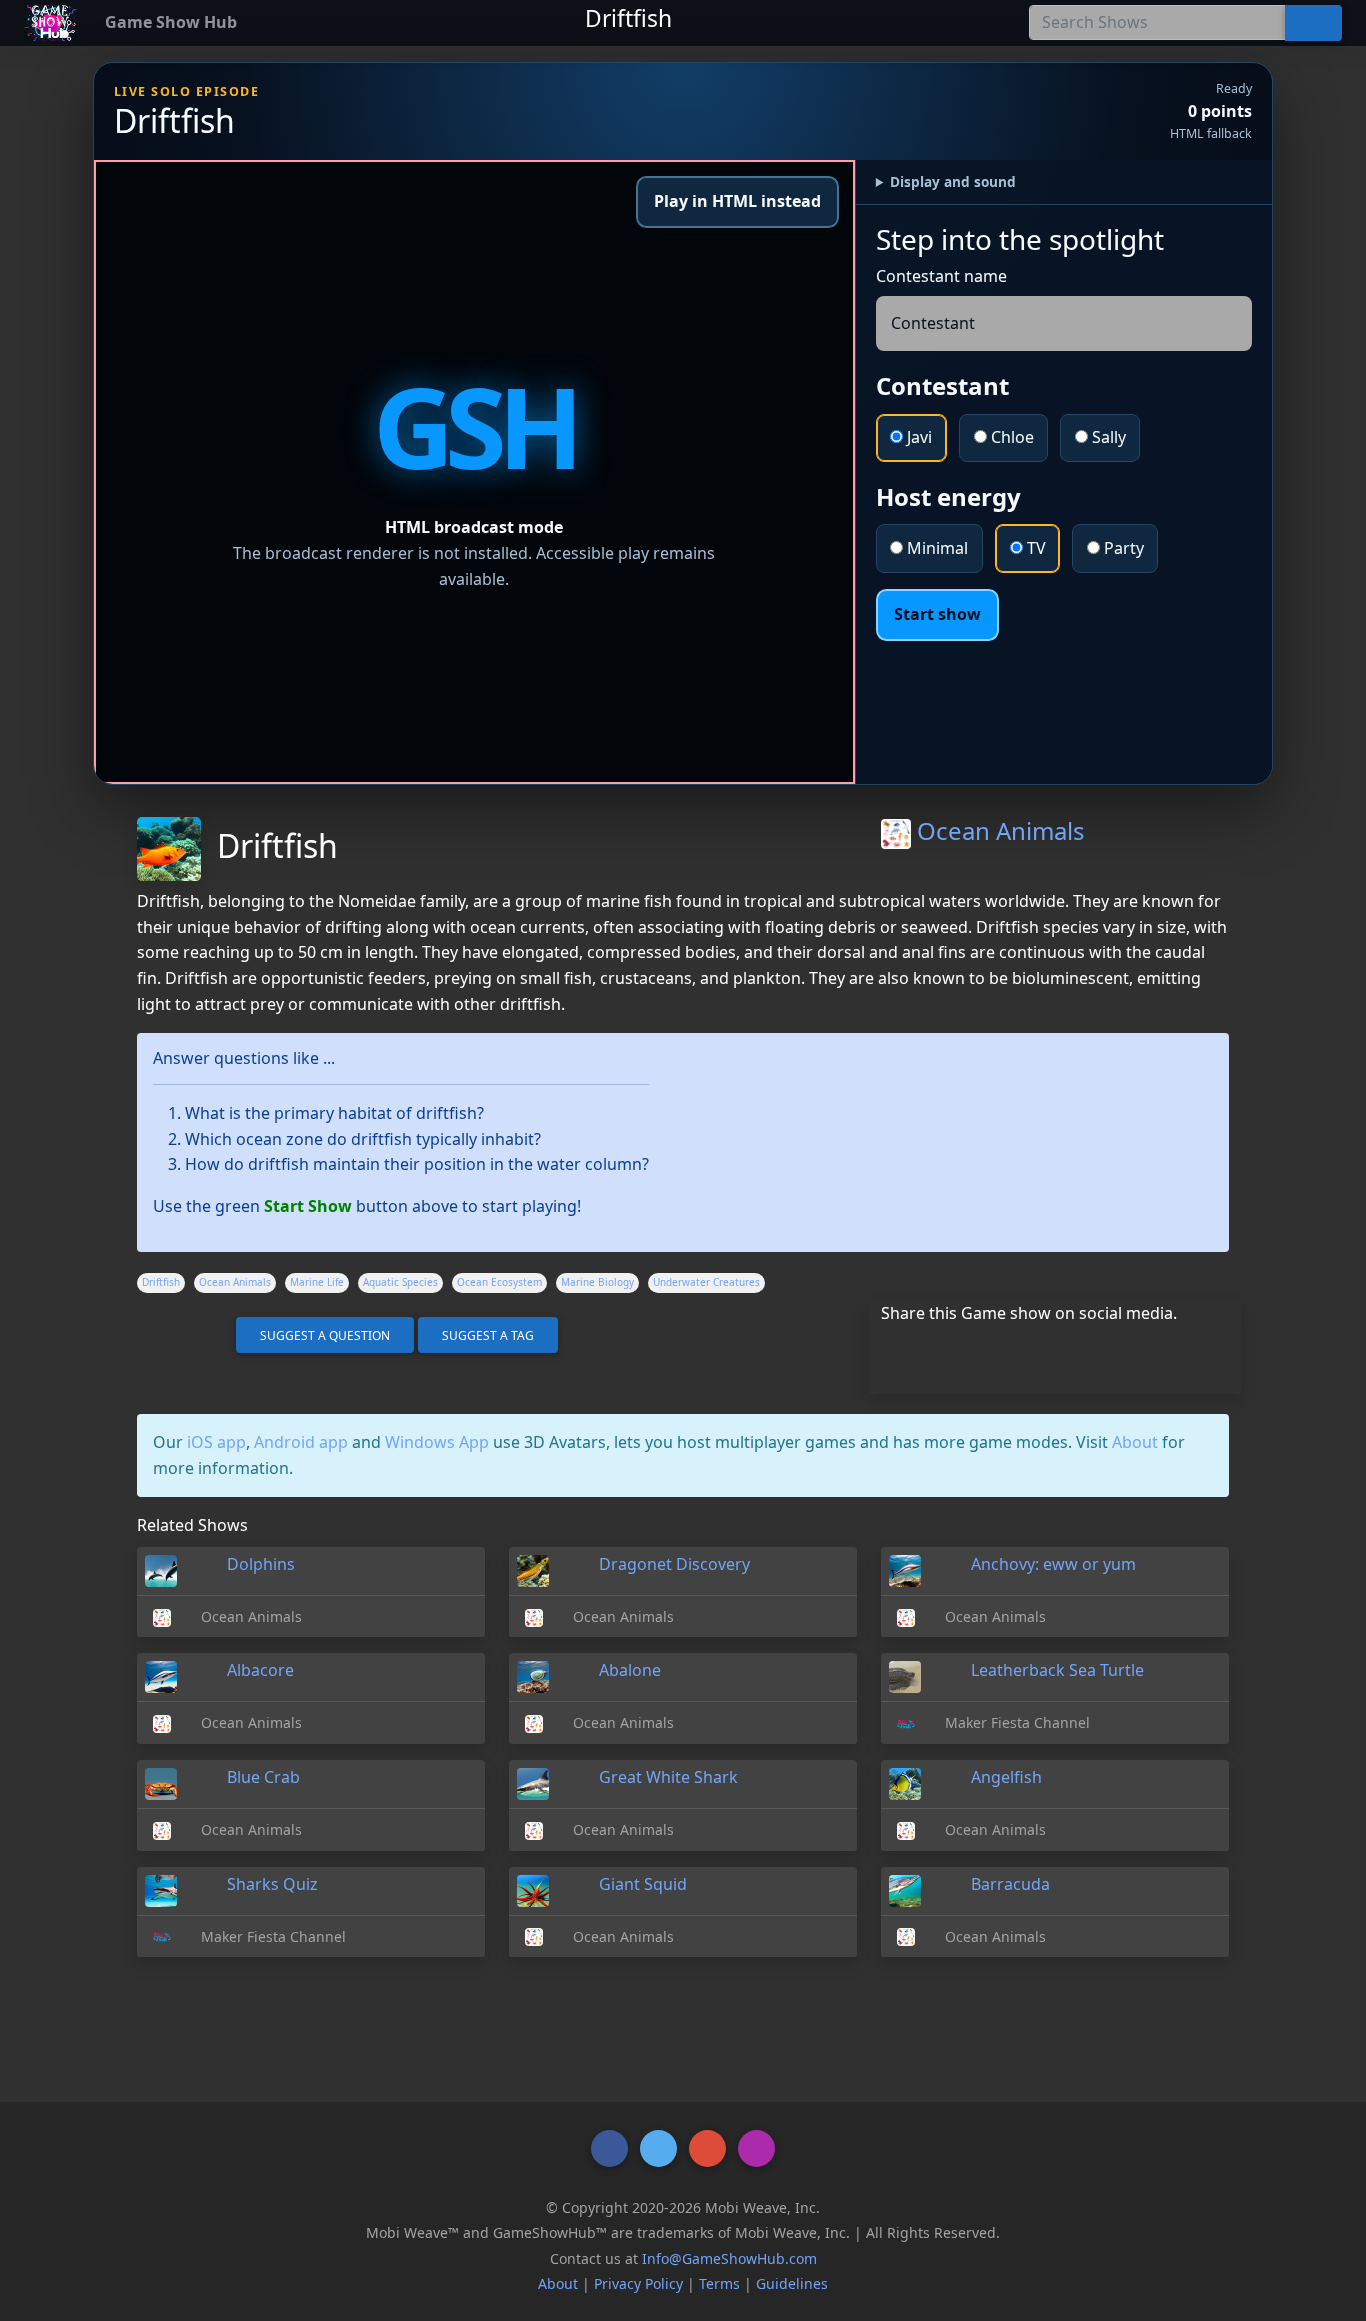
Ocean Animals (998, 830)
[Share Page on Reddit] (1101, 1352)
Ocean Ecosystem (499, 1282)
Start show (937, 614)
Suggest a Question (325, 1335)
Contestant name (941, 276)
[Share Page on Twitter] (972, 1352)
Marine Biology (597, 1282)
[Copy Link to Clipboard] (886, 1352)
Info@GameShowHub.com (729, 2258)
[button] (609, 2148)
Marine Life (317, 1282)
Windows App (437, 1442)
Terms (719, 2283)
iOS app (216, 1442)
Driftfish (161, 1282)
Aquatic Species (400, 1282)
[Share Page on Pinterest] (1058, 1352)
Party (1122, 548)
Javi (917, 437)
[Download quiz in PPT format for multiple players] (182, 1335)
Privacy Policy (638, 2283)
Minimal (935, 548)
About (1135, 1442)
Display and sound (953, 181)
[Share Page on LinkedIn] (1015, 1352)
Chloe (1010, 437)
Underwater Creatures (706, 1282)
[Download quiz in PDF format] (149, 1335)
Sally (1107, 437)
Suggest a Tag (488, 1335)
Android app (301, 1442)
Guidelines (792, 2283)
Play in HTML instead (737, 201)
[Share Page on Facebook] (929, 1352)
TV (1034, 548)
